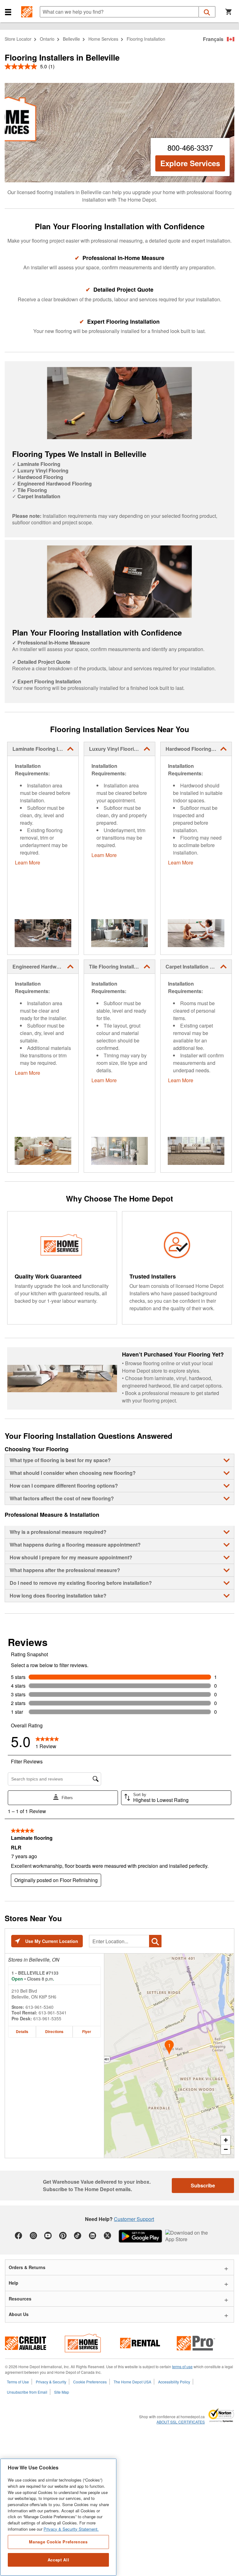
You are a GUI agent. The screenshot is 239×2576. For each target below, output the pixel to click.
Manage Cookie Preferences (58, 2542)
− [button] (226, 2149)
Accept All (59, 2560)
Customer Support (134, 2219)
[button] (8, 12)
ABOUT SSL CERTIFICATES (181, 2422)
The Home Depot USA (132, 2382)
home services (103, 39)
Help (14, 2283)
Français (213, 39)
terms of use (182, 2366)
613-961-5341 (53, 2013)
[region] (58, 2517)
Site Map (62, 2392)
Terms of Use (18, 2382)
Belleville (71, 39)
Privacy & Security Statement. (71, 2529)
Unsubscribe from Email (27, 2392)
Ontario (47, 39)
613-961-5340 (40, 2007)
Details (22, 2031)
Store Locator (18, 39)
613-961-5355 (47, 2018)
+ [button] (226, 2140)
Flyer (87, 2031)
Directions (54, 2031)
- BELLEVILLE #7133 (35, 1973)
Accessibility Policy (174, 2382)
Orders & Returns (27, 2267)
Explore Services (190, 163)
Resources (20, 2299)
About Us (19, 2314)
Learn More (28, 862)
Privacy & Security (51, 2382)
